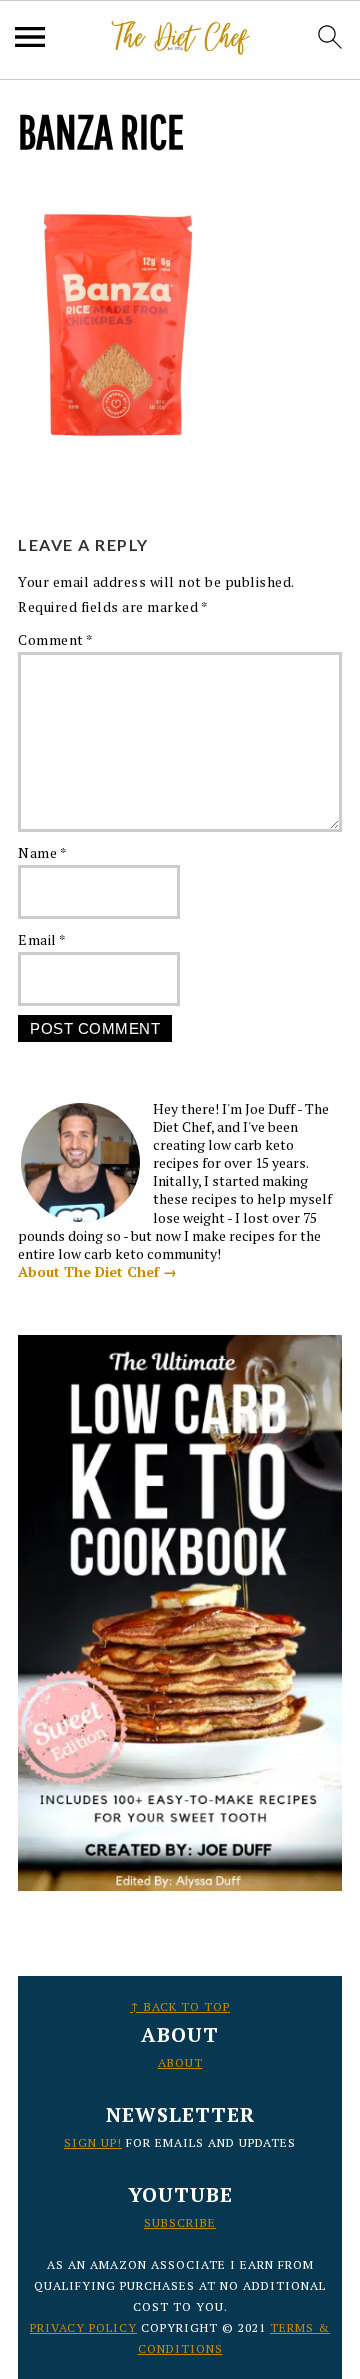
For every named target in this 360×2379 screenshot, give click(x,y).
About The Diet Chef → (97, 1271)
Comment (56, 639)
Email (42, 939)
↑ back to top (180, 2006)
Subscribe (180, 2222)
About (180, 2062)
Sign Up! (93, 2142)
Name (42, 852)
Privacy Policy (83, 2327)
